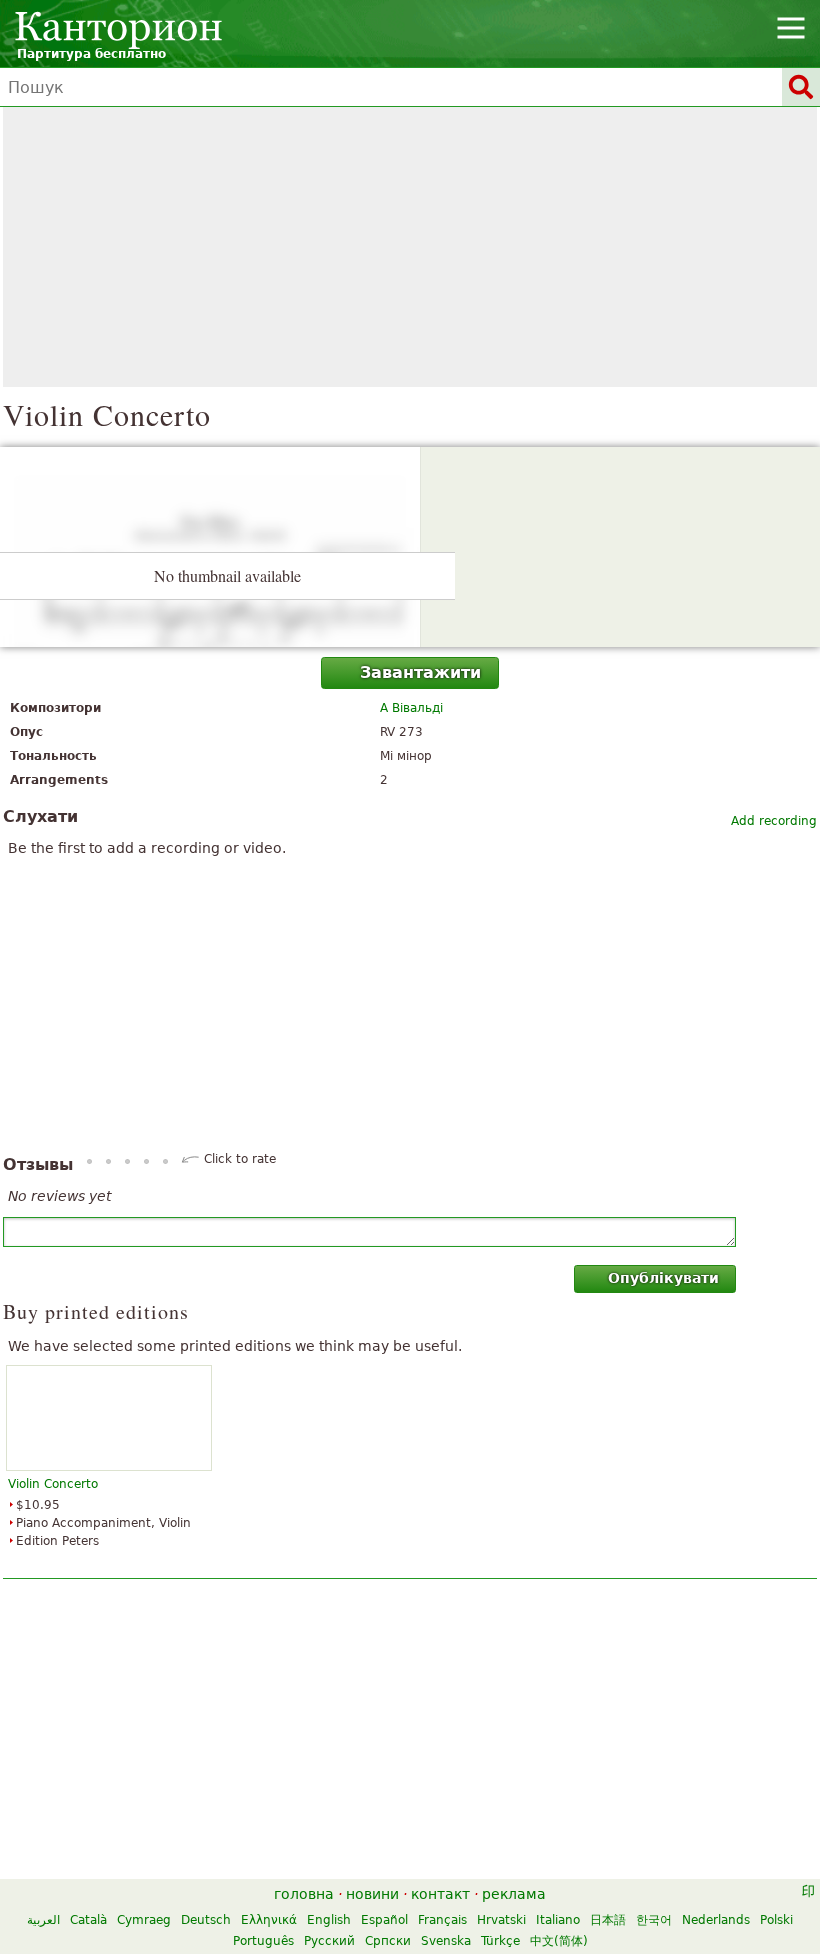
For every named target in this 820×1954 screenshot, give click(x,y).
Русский (329, 1941)
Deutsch (206, 1920)
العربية (43, 1920)
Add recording (774, 821)
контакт (440, 1894)
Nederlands (716, 1920)
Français (442, 1920)
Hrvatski (501, 1920)
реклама (514, 1894)
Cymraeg (144, 1920)
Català (88, 1920)
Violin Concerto (53, 1484)
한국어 (654, 1920)
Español (384, 1920)
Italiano (558, 1920)
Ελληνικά (269, 1920)
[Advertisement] (410, 247)
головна (304, 1894)
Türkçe (500, 1941)
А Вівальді (411, 708)
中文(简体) (559, 1941)
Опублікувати (663, 1278)
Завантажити (420, 672)
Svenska (446, 1941)
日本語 (608, 1920)
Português (263, 1941)
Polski (776, 1920)
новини (372, 1894)
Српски (388, 1941)
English (329, 1920)
